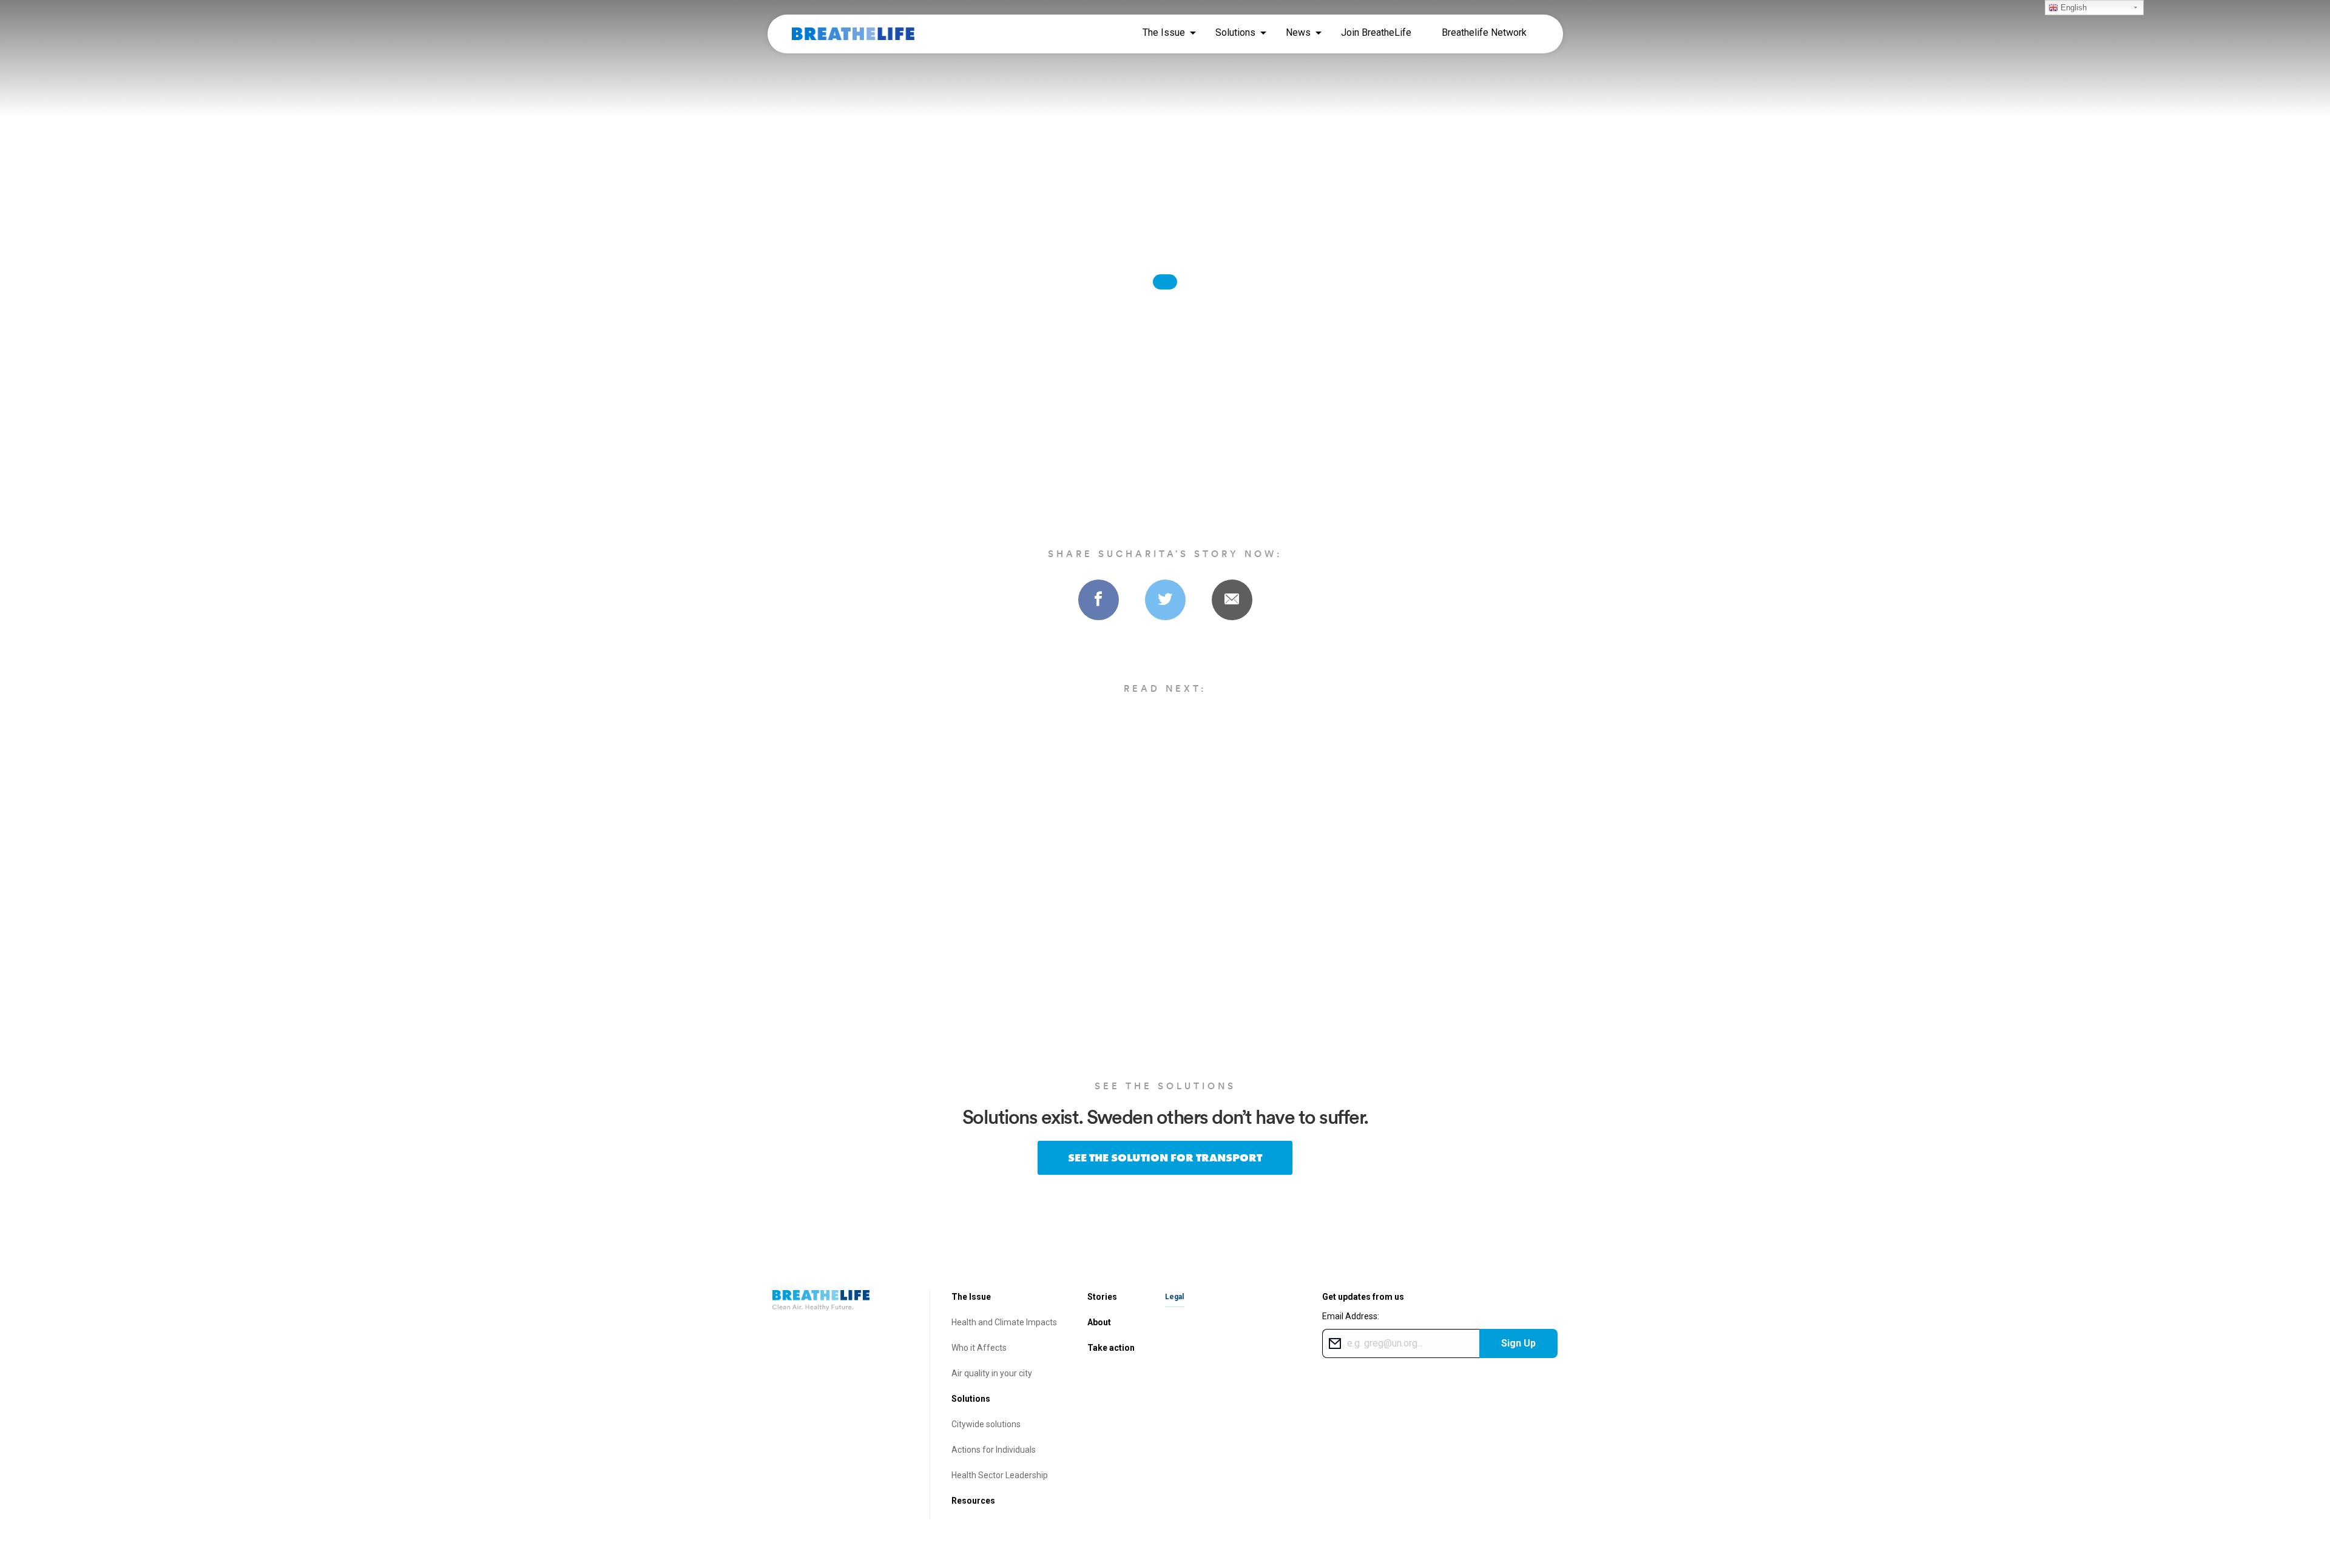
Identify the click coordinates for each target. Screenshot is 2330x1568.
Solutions (971, 1399)
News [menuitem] (1298, 32)
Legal (1174, 1297)
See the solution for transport (1165, 1157)
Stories (1102, 1297)
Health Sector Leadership (1000, 1475)
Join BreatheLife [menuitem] (1376, 32)
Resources (973, 1501)
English (2072, 8)
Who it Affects (979, 1348)
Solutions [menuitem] (1235, 32)
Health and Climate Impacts (1004, 1322)
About (1099, 1322)
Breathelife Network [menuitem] (1484, 32)
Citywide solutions (986, 1424)
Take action (1111, 1348)
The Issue (971, 1297)
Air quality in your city (992, 1373)
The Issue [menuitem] (1164, 32)
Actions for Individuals (994, 1450)
